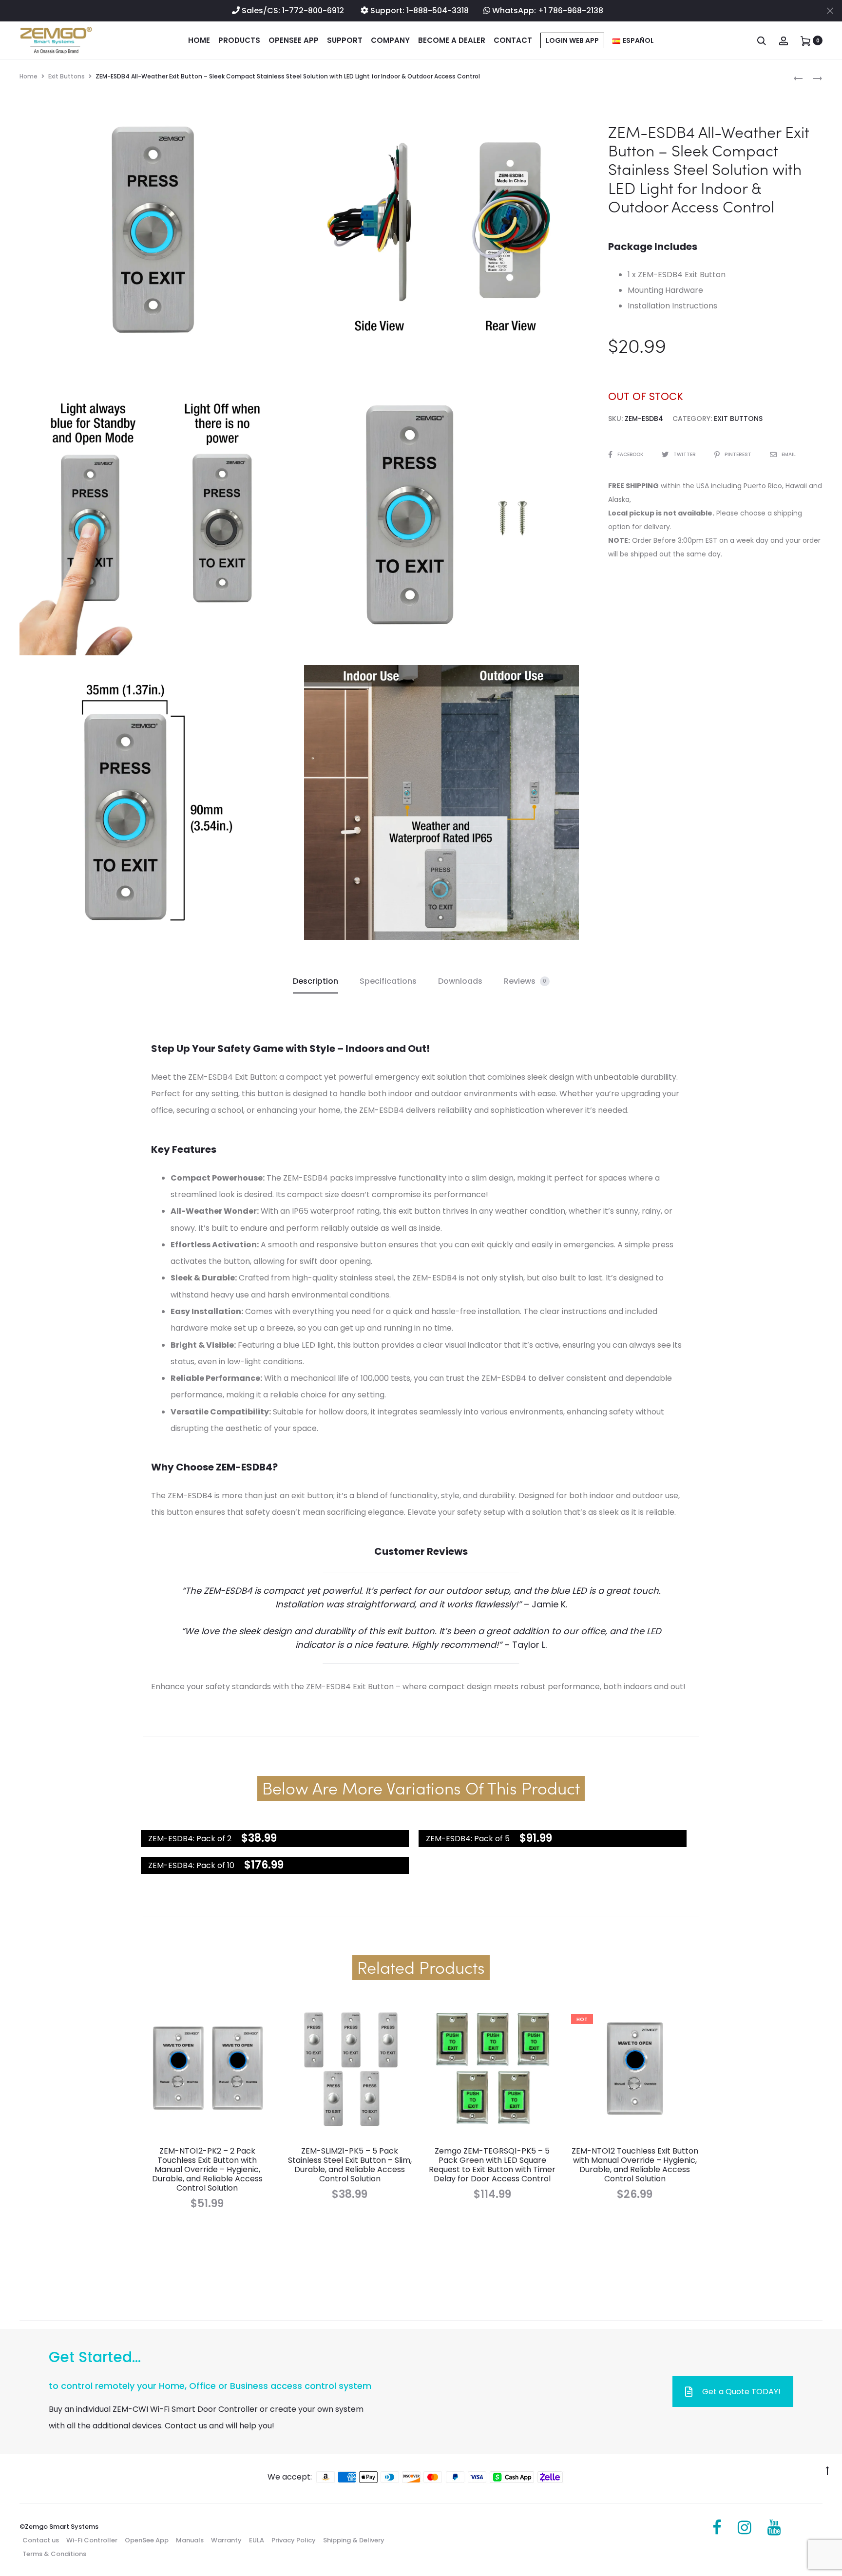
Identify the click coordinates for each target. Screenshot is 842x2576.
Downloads (460, 981)
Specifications (388, 981)
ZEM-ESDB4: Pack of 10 (191, 1865)
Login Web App (572, 40)
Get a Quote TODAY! (741, 2392)
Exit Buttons (67, 76)
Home (199, 40)
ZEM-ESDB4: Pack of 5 (468, 1839)
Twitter (685, 454)
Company (390, 40)
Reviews (525, 981)
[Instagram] (745, 2528)
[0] (805, 40)
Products (239, 40)
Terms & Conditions (54, 2554)
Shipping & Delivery (354, 2540)
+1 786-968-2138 (571, 10)
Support (345, 40)
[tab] (316, 981)
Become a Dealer (452, 40)
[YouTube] (774, 2528)
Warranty (226, 2540)
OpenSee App (294, 40)
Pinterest (739, 454)
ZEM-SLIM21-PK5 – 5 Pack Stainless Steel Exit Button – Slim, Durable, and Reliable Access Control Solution (350, 2165)
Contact (513, 40)
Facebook (631, 454)
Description (316, 981)
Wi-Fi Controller (92, 2540)
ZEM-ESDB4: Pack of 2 (190, 1839)
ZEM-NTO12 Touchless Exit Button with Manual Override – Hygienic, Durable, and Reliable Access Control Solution (635, 2165)
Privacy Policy (294, 2540)
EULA (257, 2540)
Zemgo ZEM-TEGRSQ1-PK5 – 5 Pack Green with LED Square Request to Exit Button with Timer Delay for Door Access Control (492, 2165)
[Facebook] (717, 2528)
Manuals (190, 2540)
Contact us (41, 2540)
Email (789, 454)
